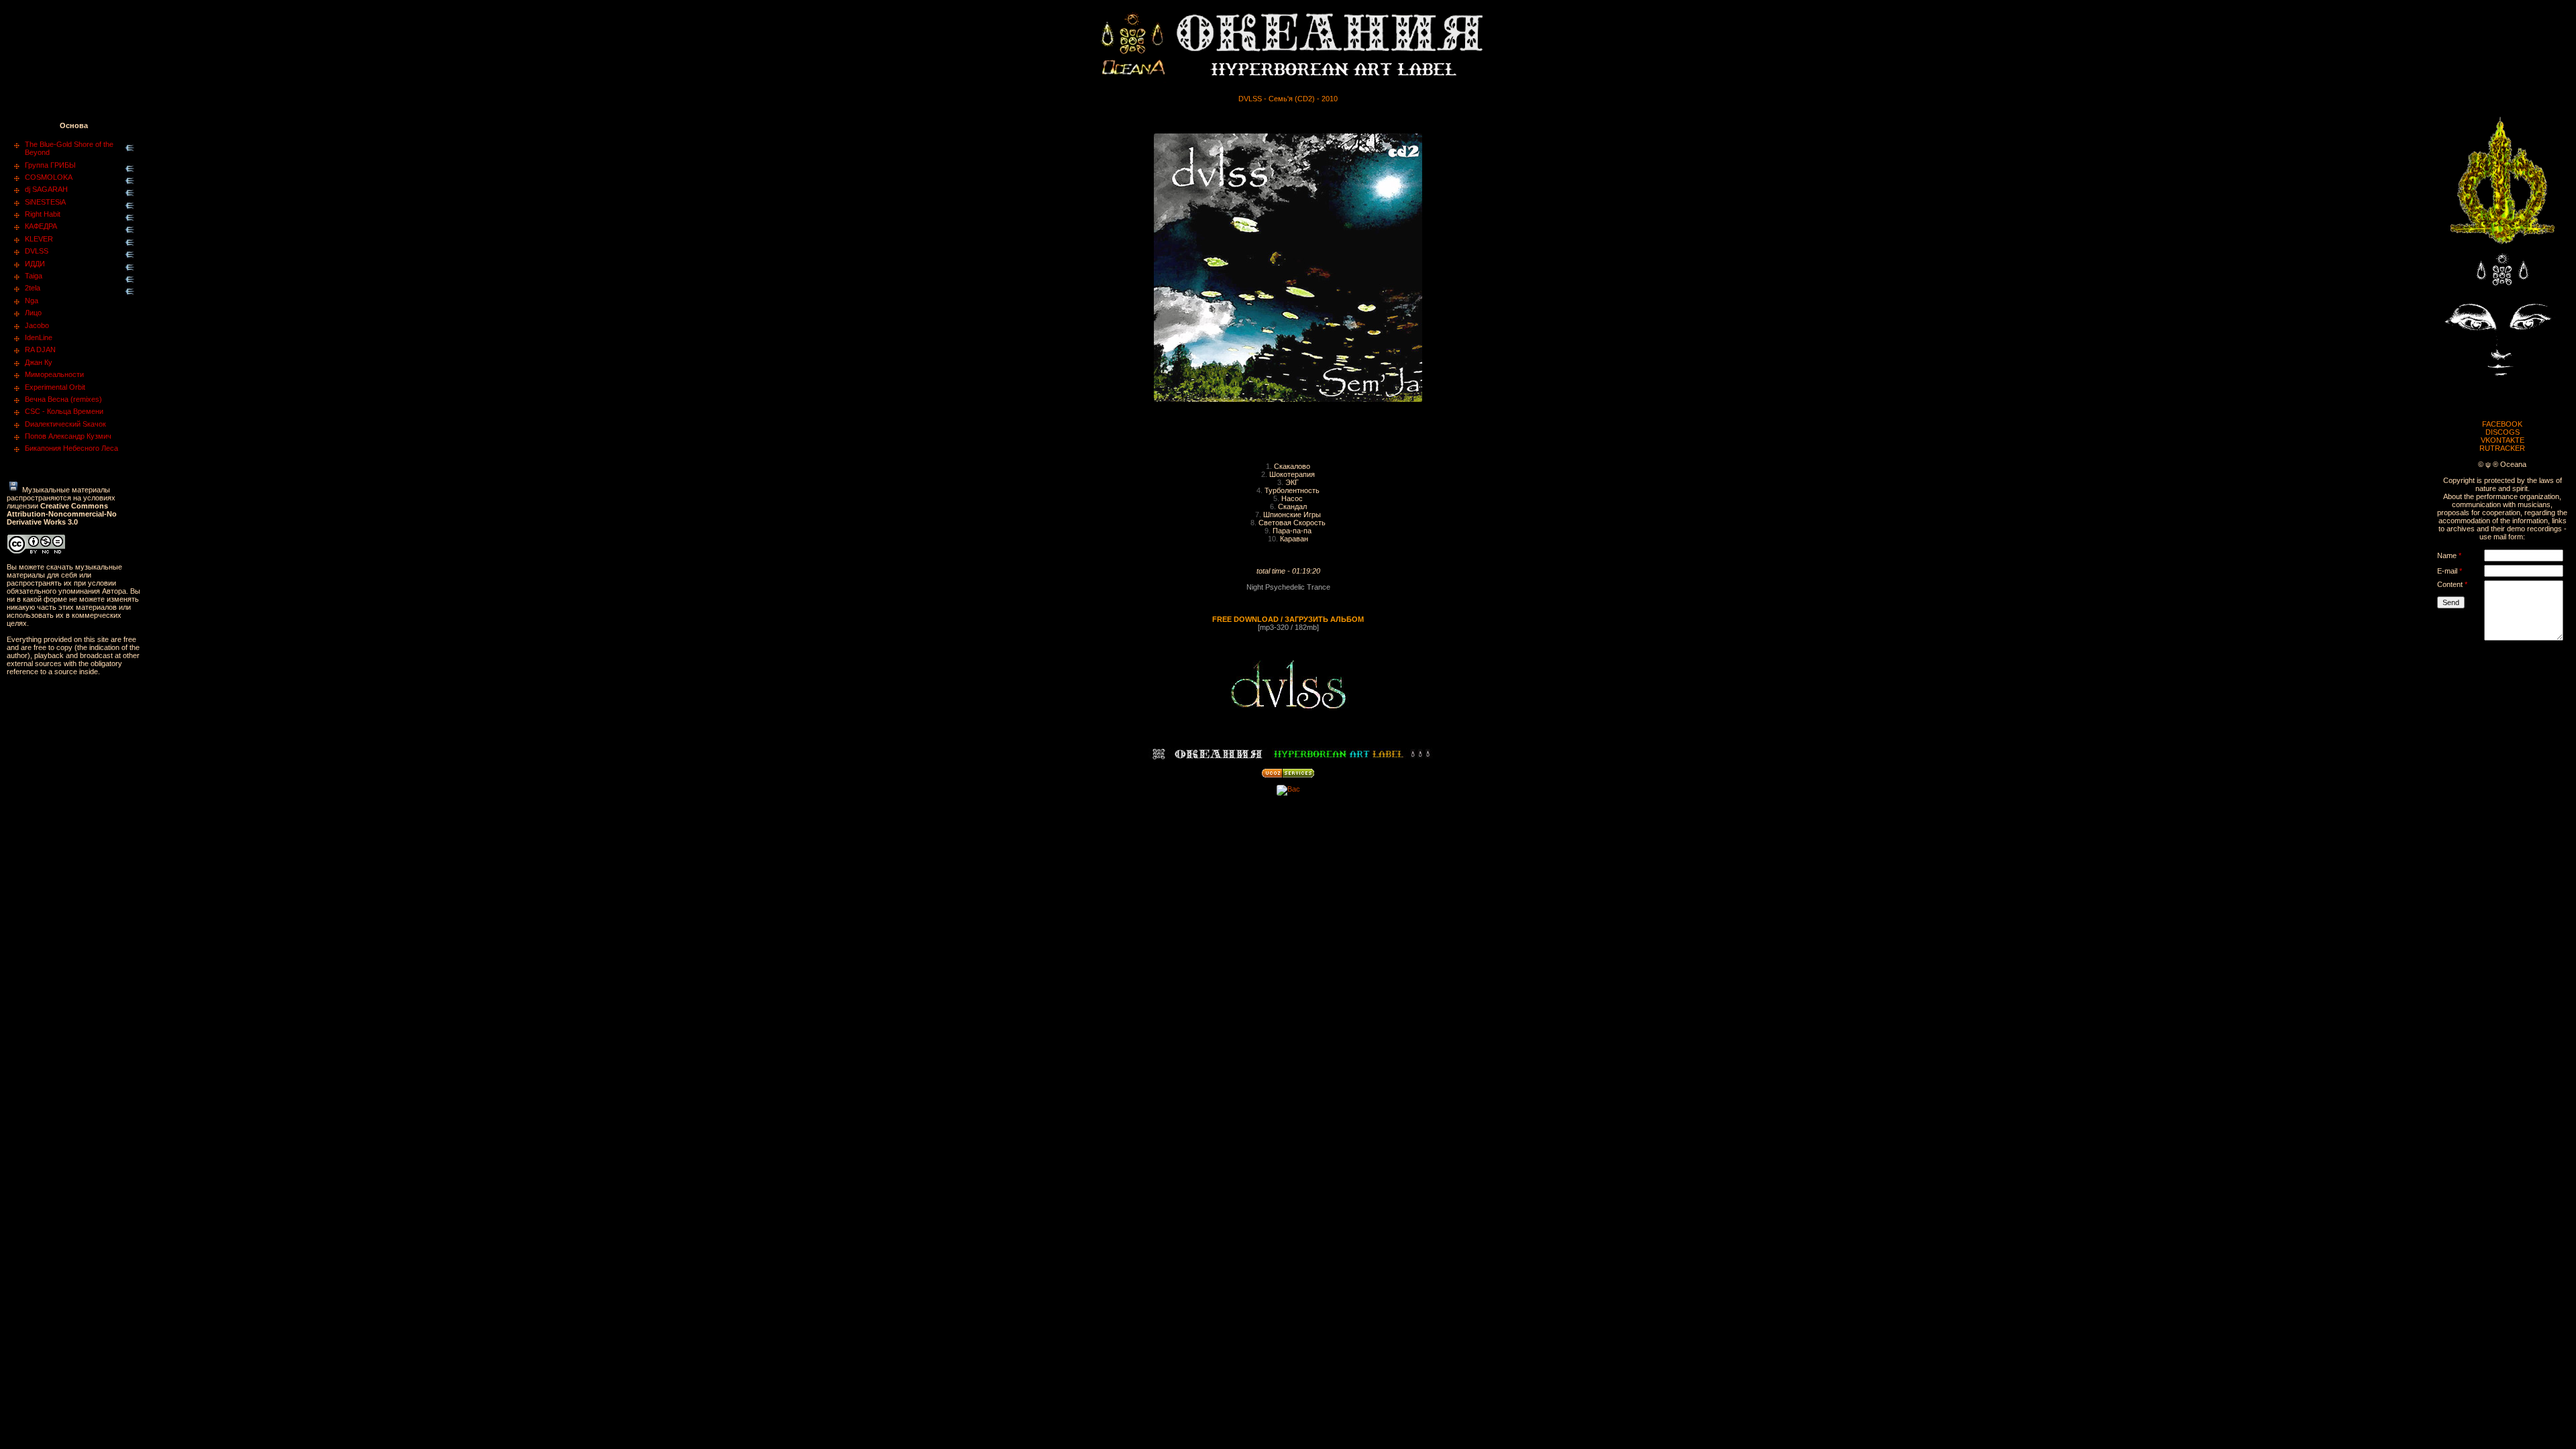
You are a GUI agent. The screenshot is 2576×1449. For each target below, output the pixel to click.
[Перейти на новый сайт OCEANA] (2502, 248)
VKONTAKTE (2503, 440)
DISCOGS (2503, 432)
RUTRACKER (2502, 448)
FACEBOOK (2502, 424)
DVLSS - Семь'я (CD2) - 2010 (1288, 99)
